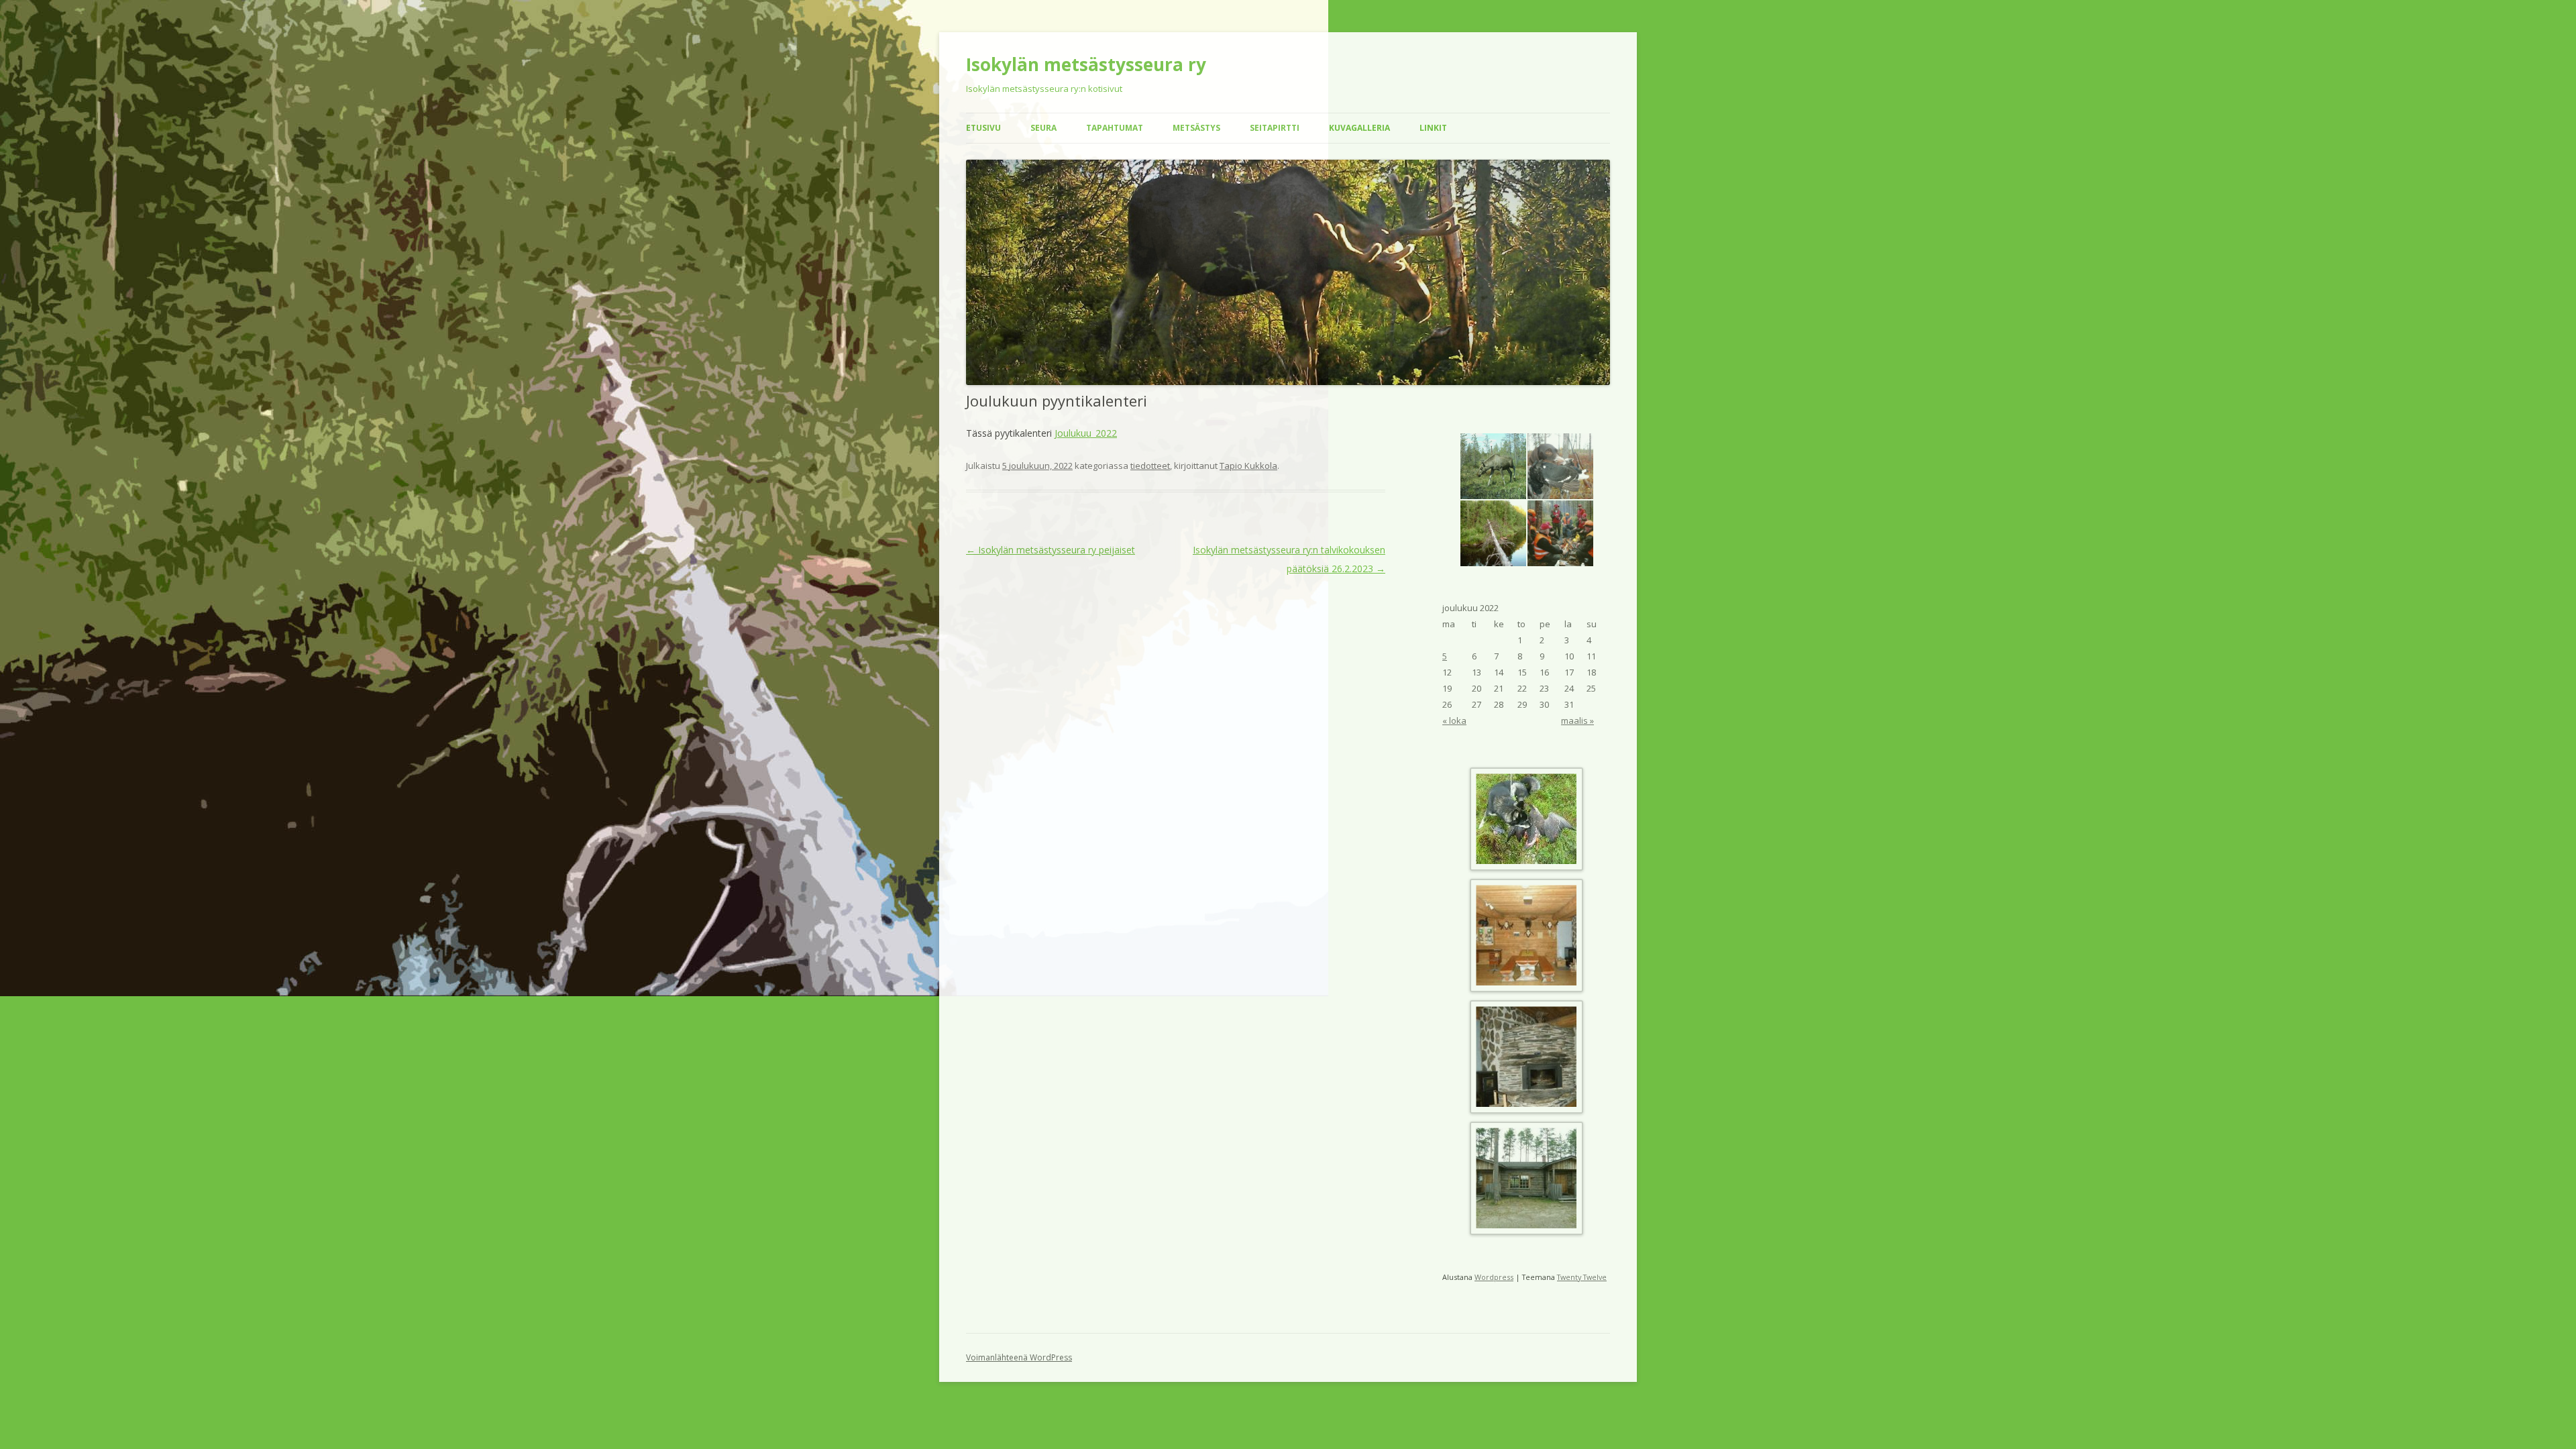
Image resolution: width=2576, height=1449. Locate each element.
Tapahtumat (1115, 128)
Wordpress (1494, 1277)
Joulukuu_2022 (1086, 433)
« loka (1454, 720)
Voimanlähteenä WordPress (1019, 1357)
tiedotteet (1150, 466)
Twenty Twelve (1582, 1277)
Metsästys (1196, 128)
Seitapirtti (1275, 128)
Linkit (1433, 128)
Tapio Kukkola (1248, 466)
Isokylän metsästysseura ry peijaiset (1051, 550)
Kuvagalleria (1359, 128)
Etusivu (983, 128)
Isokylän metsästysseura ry (1086, 64)
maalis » (1577, 720)
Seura (1043, 128)
